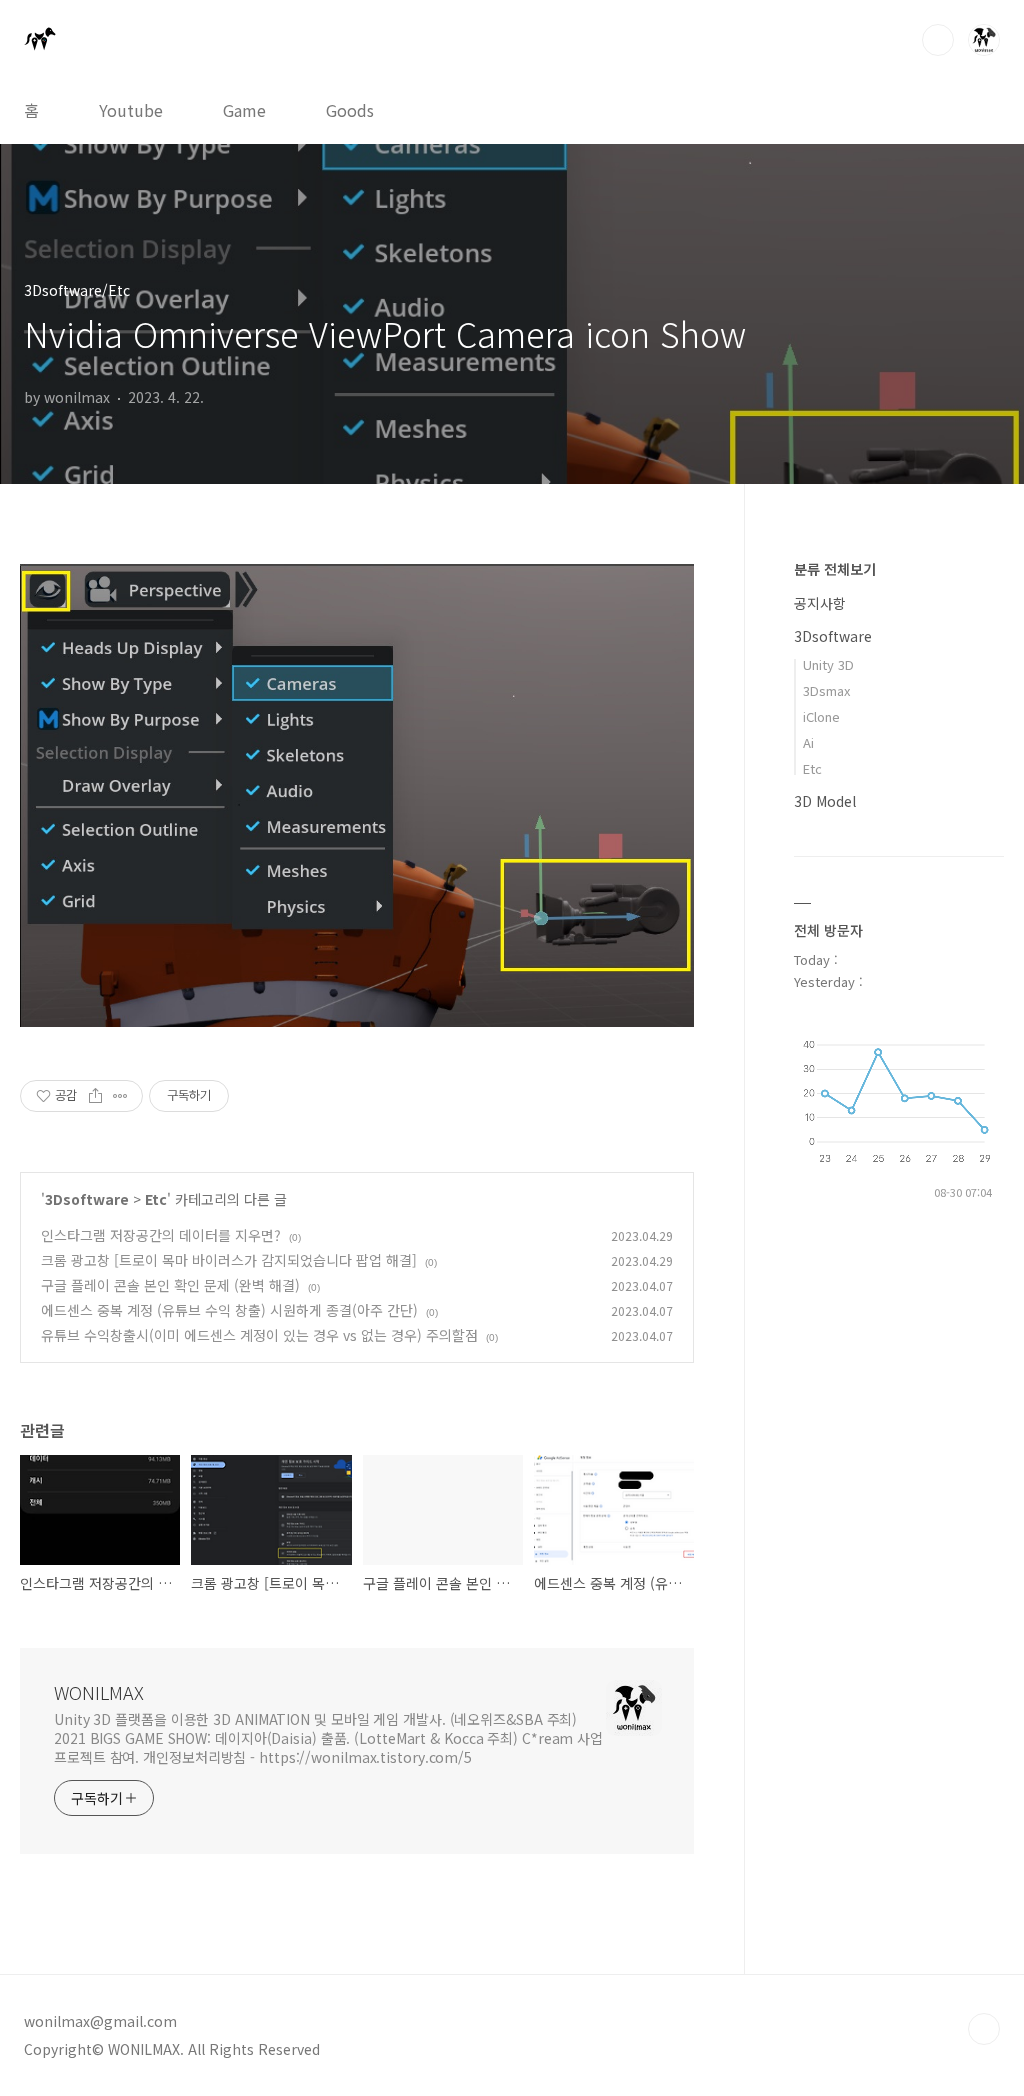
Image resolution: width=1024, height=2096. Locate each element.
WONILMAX (99, 1692)
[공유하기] (95, 1096)
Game (244, 110)
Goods (350, 110)
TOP (984, 2029)
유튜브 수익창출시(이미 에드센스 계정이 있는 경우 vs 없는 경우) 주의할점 (259, 1335)
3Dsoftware (87, 1199)
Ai (808, 742)
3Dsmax (826, 690)
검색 (938, 40)
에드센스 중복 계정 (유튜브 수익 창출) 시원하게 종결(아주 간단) (229, 1310)
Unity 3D (828, 664)
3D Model (825, 801)
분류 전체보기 (835, 569)
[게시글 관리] (120, 1096)
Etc (156, 1199)
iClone (821, 716)
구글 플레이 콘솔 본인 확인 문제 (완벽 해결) (170, 1285)
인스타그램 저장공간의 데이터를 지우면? (161, 1235)
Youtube (131, 110)
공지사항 (820, 603)
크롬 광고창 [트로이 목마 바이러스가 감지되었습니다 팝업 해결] (229, 1260)
